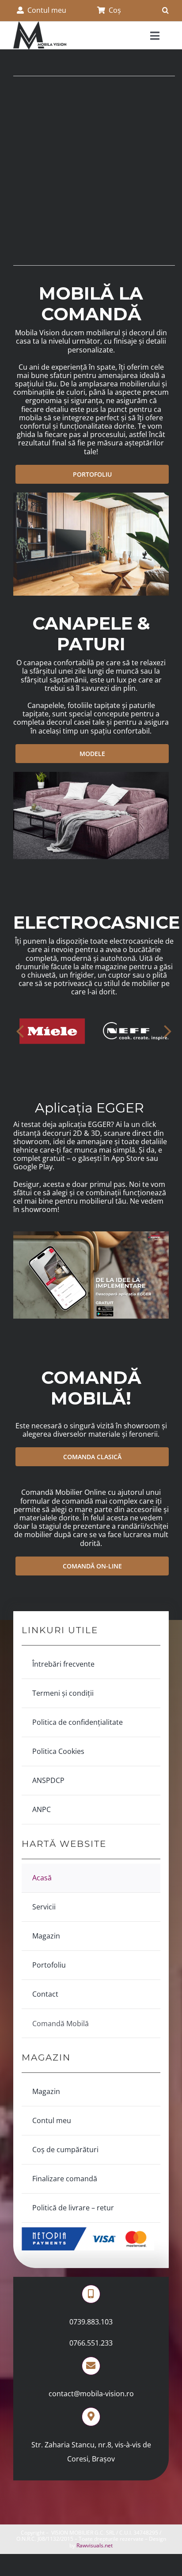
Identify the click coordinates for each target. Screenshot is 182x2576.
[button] (165, 11)
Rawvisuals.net (95, 2545)
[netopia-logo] (88, 2231)
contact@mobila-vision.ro (91, 2394)
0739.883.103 (91, 2322)
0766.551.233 (91, 2343)
